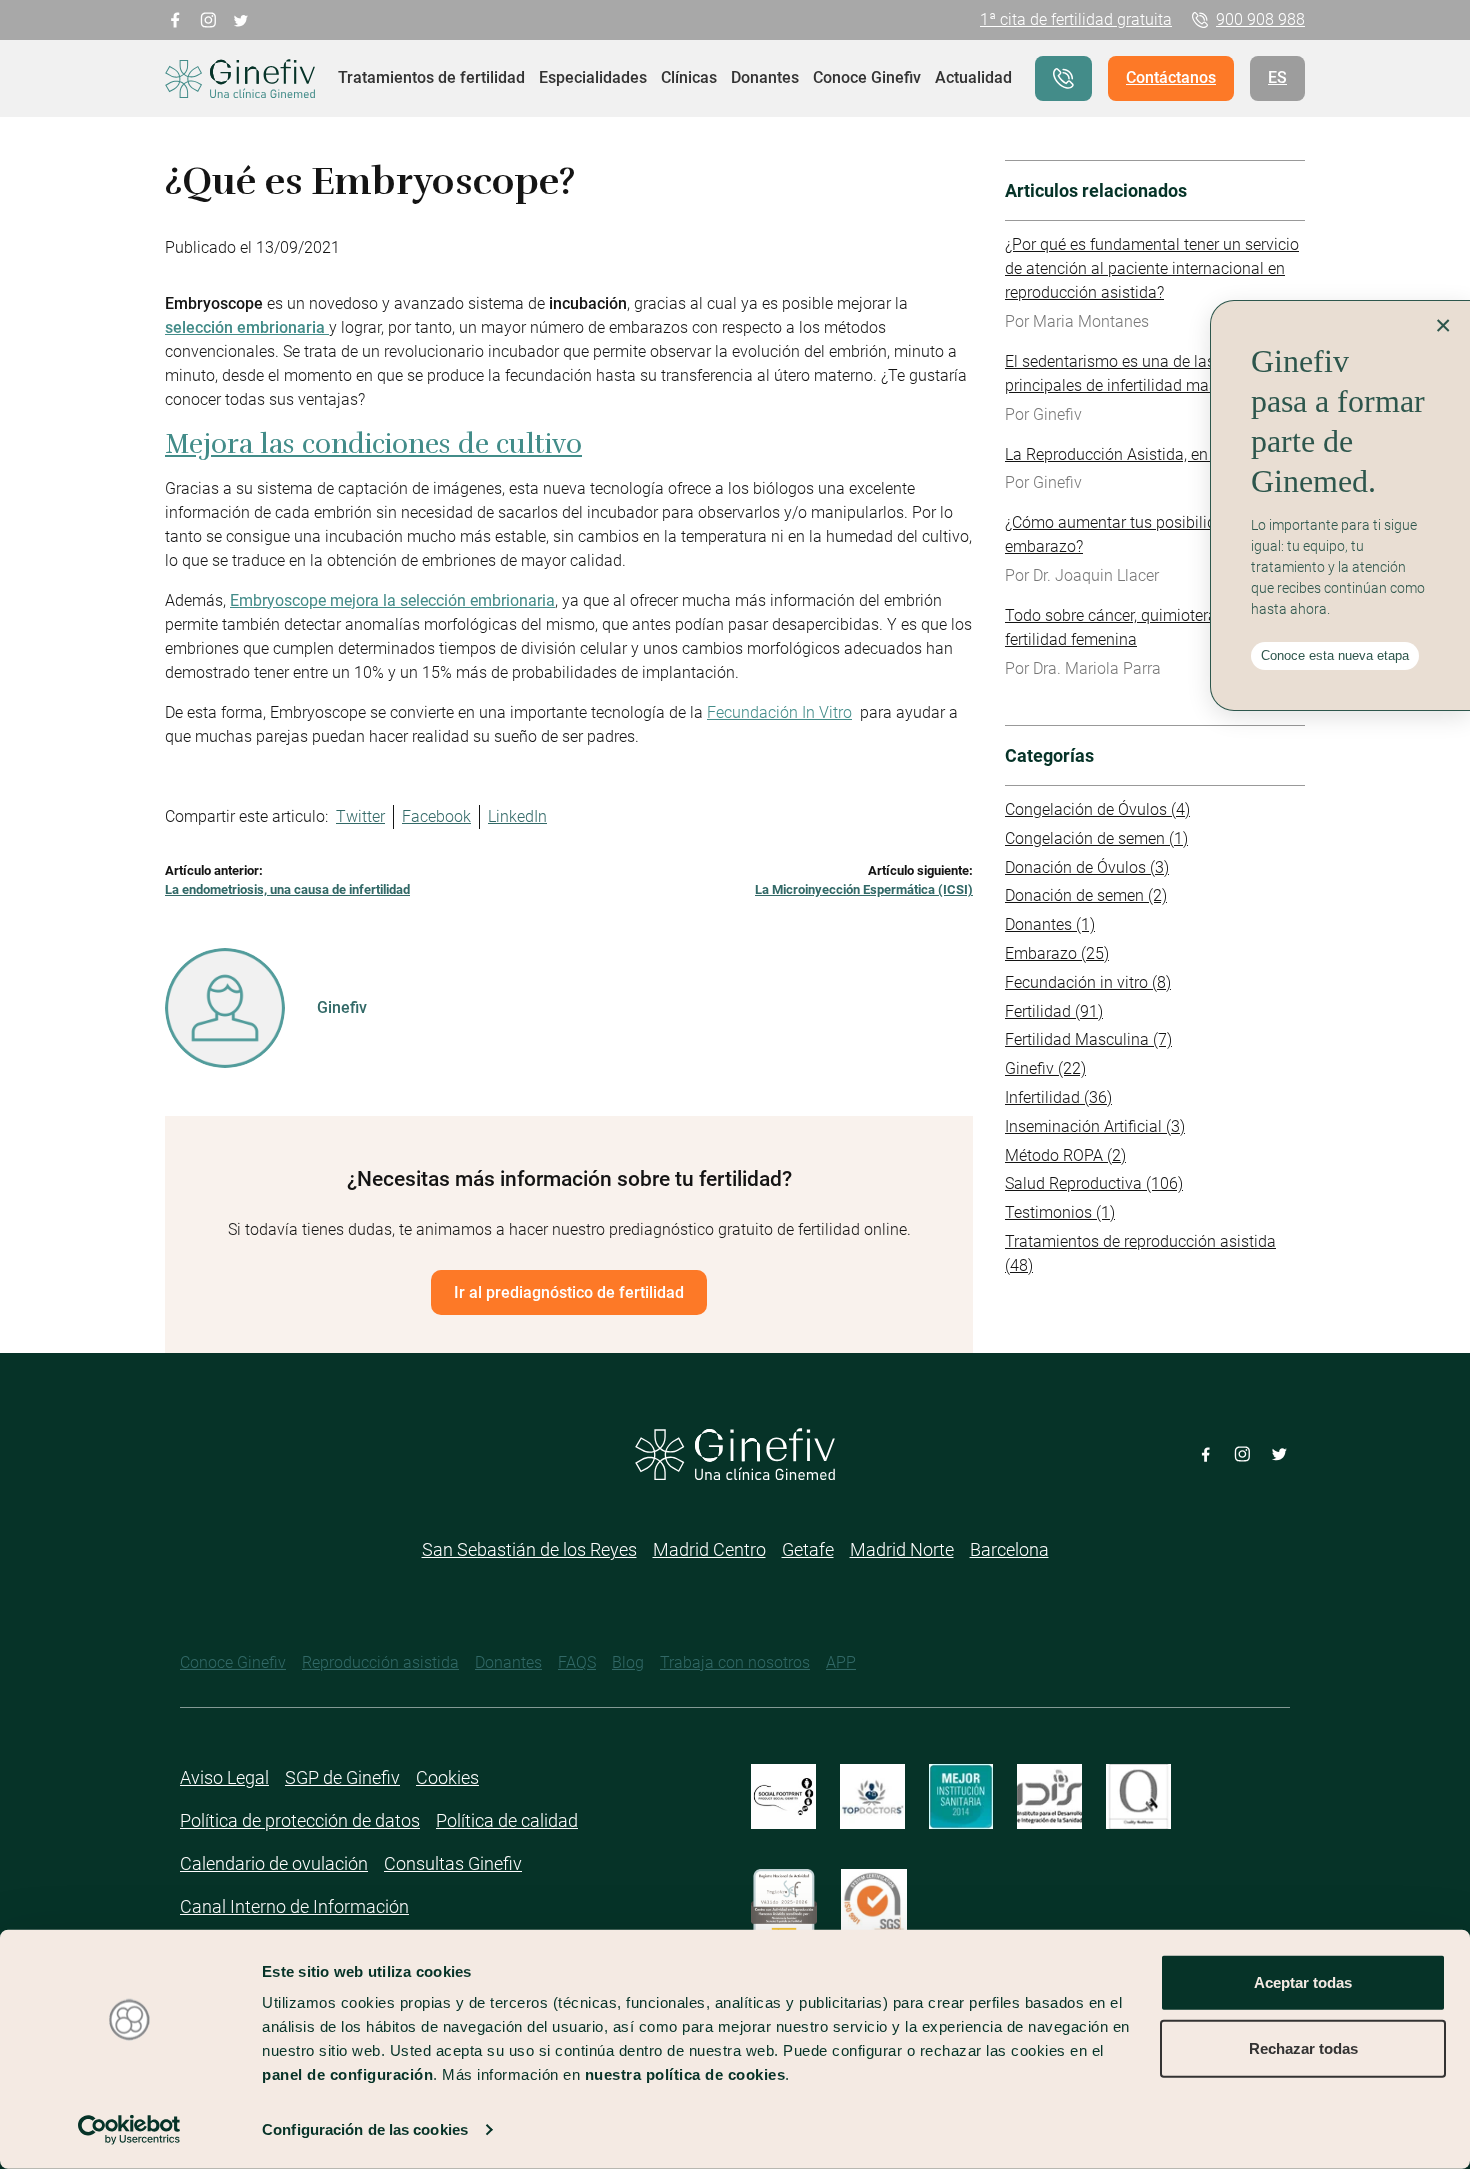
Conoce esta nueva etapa (1335, 655)
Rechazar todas (1303, 2047)
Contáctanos (1171, 77)
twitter (241, 18)
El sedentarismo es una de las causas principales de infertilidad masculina (1137, 373)
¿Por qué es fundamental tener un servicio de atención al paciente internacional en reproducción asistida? (1152, 268)
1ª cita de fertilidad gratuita (1076, 19)
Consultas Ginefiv (453, 1863)
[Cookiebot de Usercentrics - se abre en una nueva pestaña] (129, 2130)
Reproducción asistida (380, 1662)
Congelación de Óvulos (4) (1097, 809)
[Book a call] (1063, 78)
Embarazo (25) (1057, 953)
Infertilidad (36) (1058, 1097)
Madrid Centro (709, 1549)
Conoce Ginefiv (867, 77)
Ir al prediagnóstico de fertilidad (569, 1292)
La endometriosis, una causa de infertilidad (287, 889)
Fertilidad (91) (1054, 1011)
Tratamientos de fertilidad (431, 77)
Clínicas (689, 77)
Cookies (447, 1777)
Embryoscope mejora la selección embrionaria (392, 600)
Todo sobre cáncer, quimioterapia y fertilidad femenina (1128, 627)
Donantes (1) (1050, 924)
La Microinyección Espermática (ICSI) (864, 889)
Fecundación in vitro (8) (1088, 982)
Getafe (808, 1549)
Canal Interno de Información (294, 1906)
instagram (208, 18)
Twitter (360, 816)
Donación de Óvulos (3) (1087, 867)
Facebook (436, 816)
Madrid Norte (902, 1549)
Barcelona (1009, 1549)
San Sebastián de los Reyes (529, 1549)
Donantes (765, 77)
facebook (175, 18)
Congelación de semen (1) (1096, 838)
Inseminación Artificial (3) (1095, 1126)
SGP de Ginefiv (342, 1777)
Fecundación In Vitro (779, 712)
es (1277, 77)
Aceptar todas (1303, 1982)
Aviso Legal (224, 1777)
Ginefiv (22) (1045, 1068)
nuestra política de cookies (685, 2074)
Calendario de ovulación (274, 1863)
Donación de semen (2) (1086, 895)
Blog (628, 1662)
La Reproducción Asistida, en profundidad (1151, 454)
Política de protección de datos (300, 1820)
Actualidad (973, 77)
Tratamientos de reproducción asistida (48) (1140, 1253)
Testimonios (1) (1060, 1212)
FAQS (577, 1662)
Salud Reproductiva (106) (1094, 1183)
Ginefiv (342, 1007)
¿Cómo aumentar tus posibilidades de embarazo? (1138, 534)
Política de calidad (507, 1820)
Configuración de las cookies (365, 2129)
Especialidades (593, 77)
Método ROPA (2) (1065, 1155)
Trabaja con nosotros (735, 1662)
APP (841, 1662)
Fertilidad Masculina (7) (1088, 1039)
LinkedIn (517, 816)
